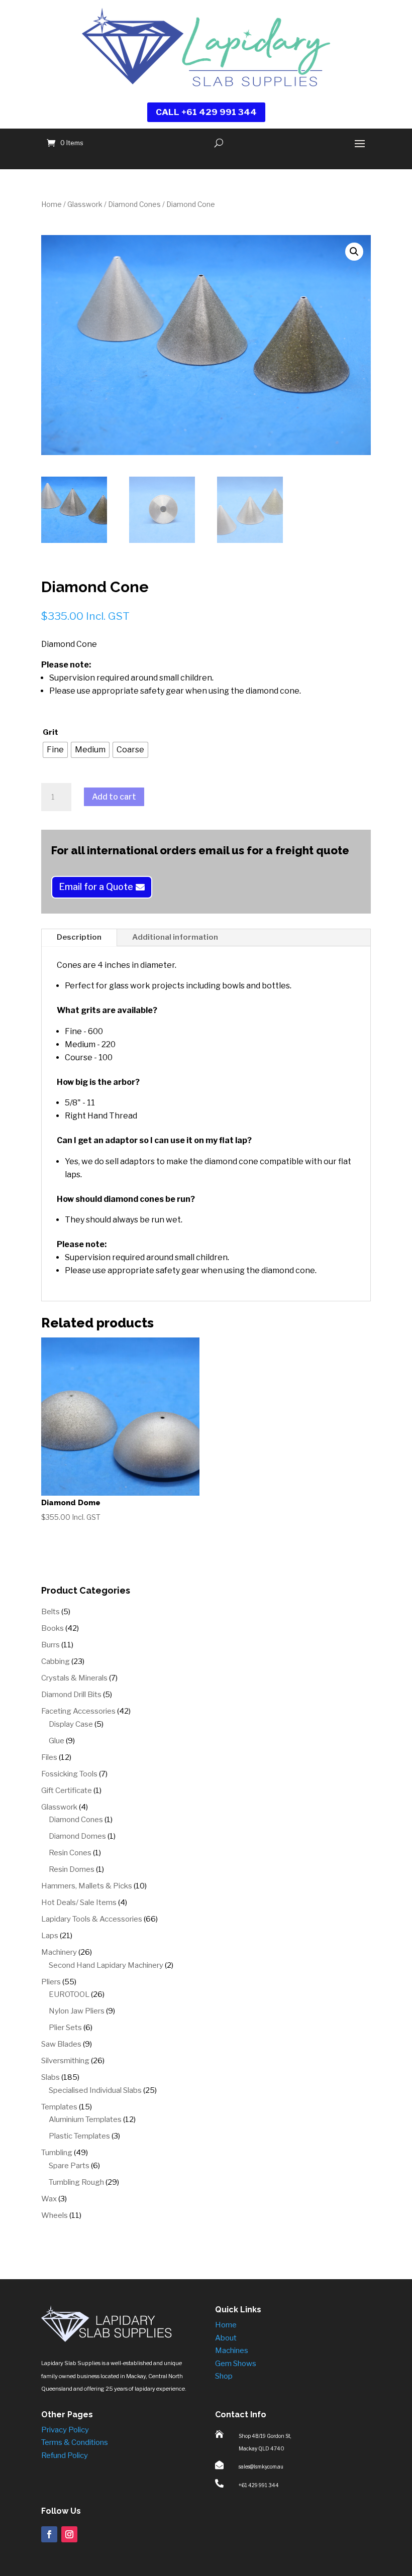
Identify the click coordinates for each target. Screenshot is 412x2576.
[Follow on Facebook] (49, 2534)
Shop (224, 2376)
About (226, 2338)
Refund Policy (65, 2455)
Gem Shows (236, 2364)
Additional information (175, 937)
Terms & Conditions (75, 2442)
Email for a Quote (96, 887)
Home (51, 204)
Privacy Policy (65, 2430)
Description (79, 937)
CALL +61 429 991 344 (206, 112)
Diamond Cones (134, 204)
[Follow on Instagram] (69, 2534)
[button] (354, 252)
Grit (50, 732)
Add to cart (114, 797)
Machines (232, 2350)
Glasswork (85, 204)
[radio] (55, 750)
